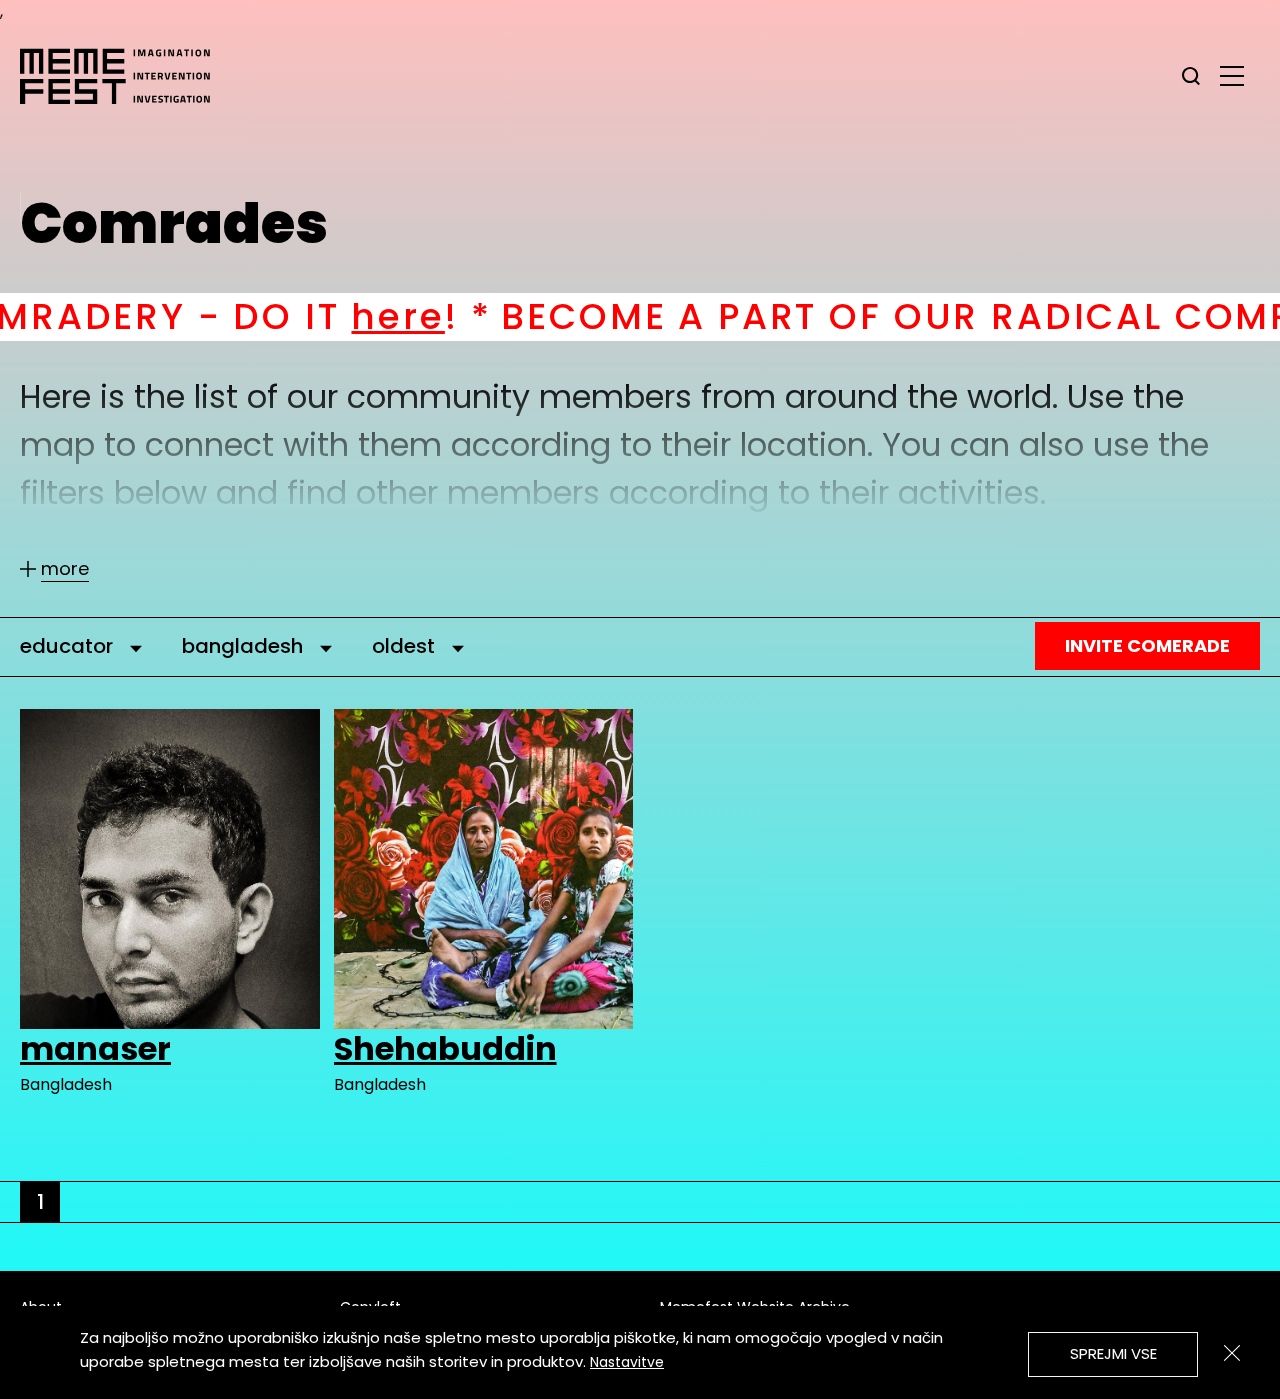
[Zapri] (1232, 1353)
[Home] (125, 76)
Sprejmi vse (1113, 1353)
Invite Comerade (1147, 645)
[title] (1191, 76)
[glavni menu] (1232, 75)
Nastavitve (627, 1362)
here (289, 316)
